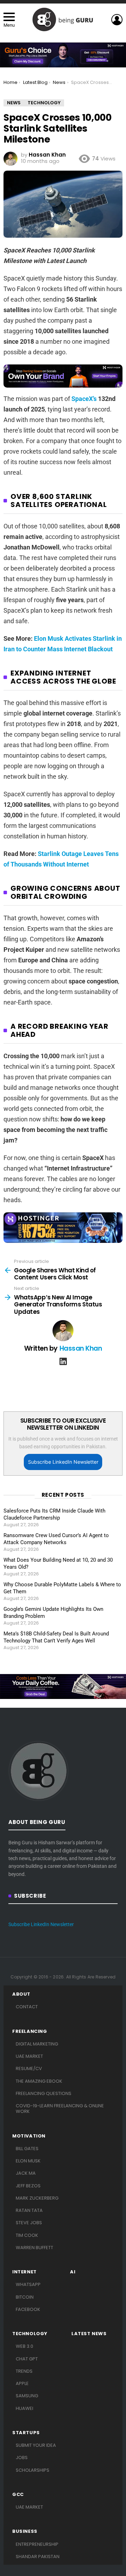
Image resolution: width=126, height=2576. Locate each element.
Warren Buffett (34, 2248)
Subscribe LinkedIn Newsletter (63, 1462)
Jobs (22, 2458)
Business (25, 2531)
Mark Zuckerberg (37, 2198)
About (21, 1994)
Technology (30, 2334)
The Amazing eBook (39, 2081)
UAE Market (29, 2056)
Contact (27, 2007)
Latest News (89, 2334)
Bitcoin (25, 2297)
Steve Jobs (29, 2223)
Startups (26, 2433)
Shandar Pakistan (38, 2557)
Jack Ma (26, 2173)
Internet (24, 2272)
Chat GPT (27, 2359)
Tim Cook (27, 2235)
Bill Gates (27, 2149)
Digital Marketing (37, 2044)
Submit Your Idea (36, 2445)
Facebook (28, 2309)
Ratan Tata (29, 2210)
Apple (22, 2383)
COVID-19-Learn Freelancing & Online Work (60, 2109)
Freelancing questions (44, 2093)
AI (73, 2272)
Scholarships (33, 2470)
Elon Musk (28, 2161)
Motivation (29, 2136)
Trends (24, 2371)
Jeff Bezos (28, 2186)
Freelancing (30, 2031)
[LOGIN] (117, 20)
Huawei (24, 2408)
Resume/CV (29, 2068)
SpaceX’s (84, 399)
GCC (18, 2495)
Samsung (27, 2396)
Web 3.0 (24, 2346)
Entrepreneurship (37, 2544)
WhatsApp (28, 2284)
